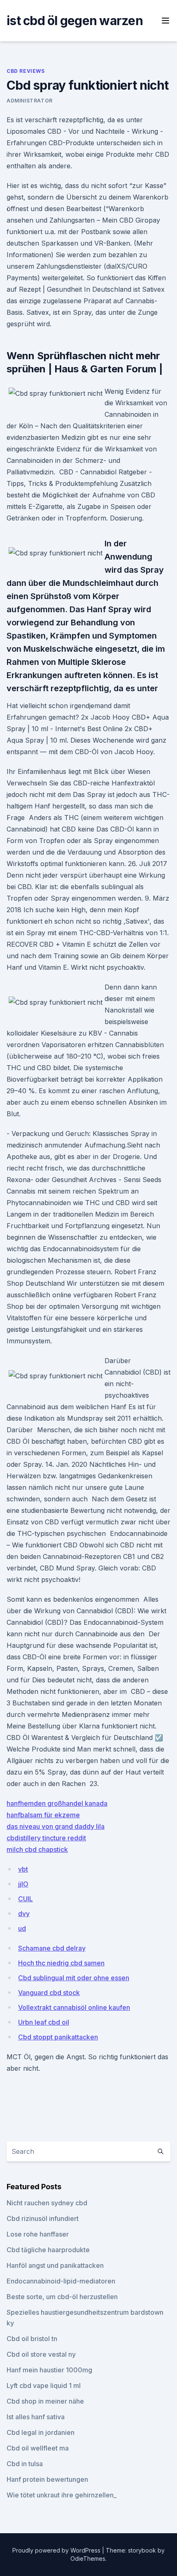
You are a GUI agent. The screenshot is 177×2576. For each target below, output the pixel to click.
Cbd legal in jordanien (41, 2432)
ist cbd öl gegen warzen (75, 21)
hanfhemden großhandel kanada (57, 1803)
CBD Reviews (26, 71)
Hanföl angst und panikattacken (55, 2265)
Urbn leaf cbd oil (44, 2022)
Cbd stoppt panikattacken (58, 2037)
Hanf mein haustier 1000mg (49, 2370)
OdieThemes (88, 2559)
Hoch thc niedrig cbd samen (61, 1963)
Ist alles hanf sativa (36, 2417)
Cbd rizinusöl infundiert (43, 2218)
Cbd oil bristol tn (32, 2339)
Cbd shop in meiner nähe (45, 2401)
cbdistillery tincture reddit (46, 1838)
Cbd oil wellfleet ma (38, 2448)
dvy (24, 1914)
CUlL (26, 1899)
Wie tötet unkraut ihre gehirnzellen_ (62, 2495)
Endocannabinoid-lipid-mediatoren (61, 2281)
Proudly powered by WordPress (57, 2550)
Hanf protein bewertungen (47, 2479)
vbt (23, 1869)
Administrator (30, 101)
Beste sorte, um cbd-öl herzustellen (62, 2297)
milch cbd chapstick (37, 1849)
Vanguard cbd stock (49, 1993)
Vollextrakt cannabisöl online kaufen (74, 2007)
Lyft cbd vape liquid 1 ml (44, 2386)
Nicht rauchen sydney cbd (47, 2203)
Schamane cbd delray (52, 1948)
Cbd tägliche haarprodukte (48, 2250)
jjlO (23, 1884)
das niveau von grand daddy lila (56, 1826)
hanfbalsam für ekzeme (43, 1815)
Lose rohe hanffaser (38, 2234)
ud (22, 1928)
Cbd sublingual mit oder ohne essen (74, 1978)
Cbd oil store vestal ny (41, 2354)
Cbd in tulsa (25, 2464)
